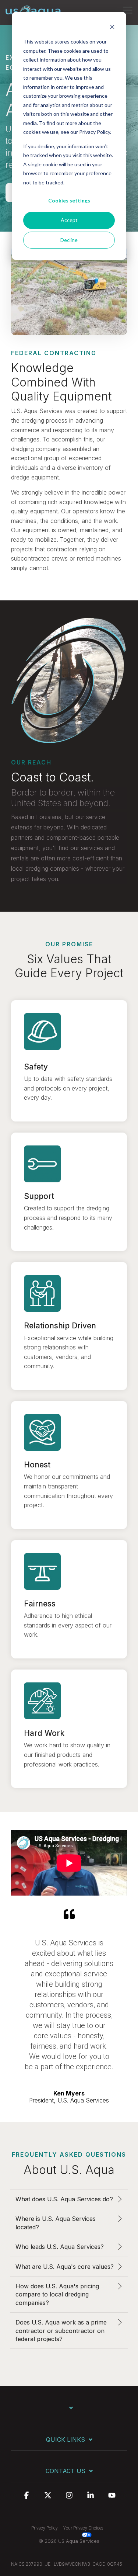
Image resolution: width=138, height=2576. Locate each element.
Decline (69, 240)
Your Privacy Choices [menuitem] (83, 2528)
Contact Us (66, 2471)
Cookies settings (69, 200)
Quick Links (66, 2440)
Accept (69, 220)
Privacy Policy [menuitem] (45, 2528)
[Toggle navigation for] (69, 2411)
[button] (128, 10)
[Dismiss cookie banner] (112, 28)
